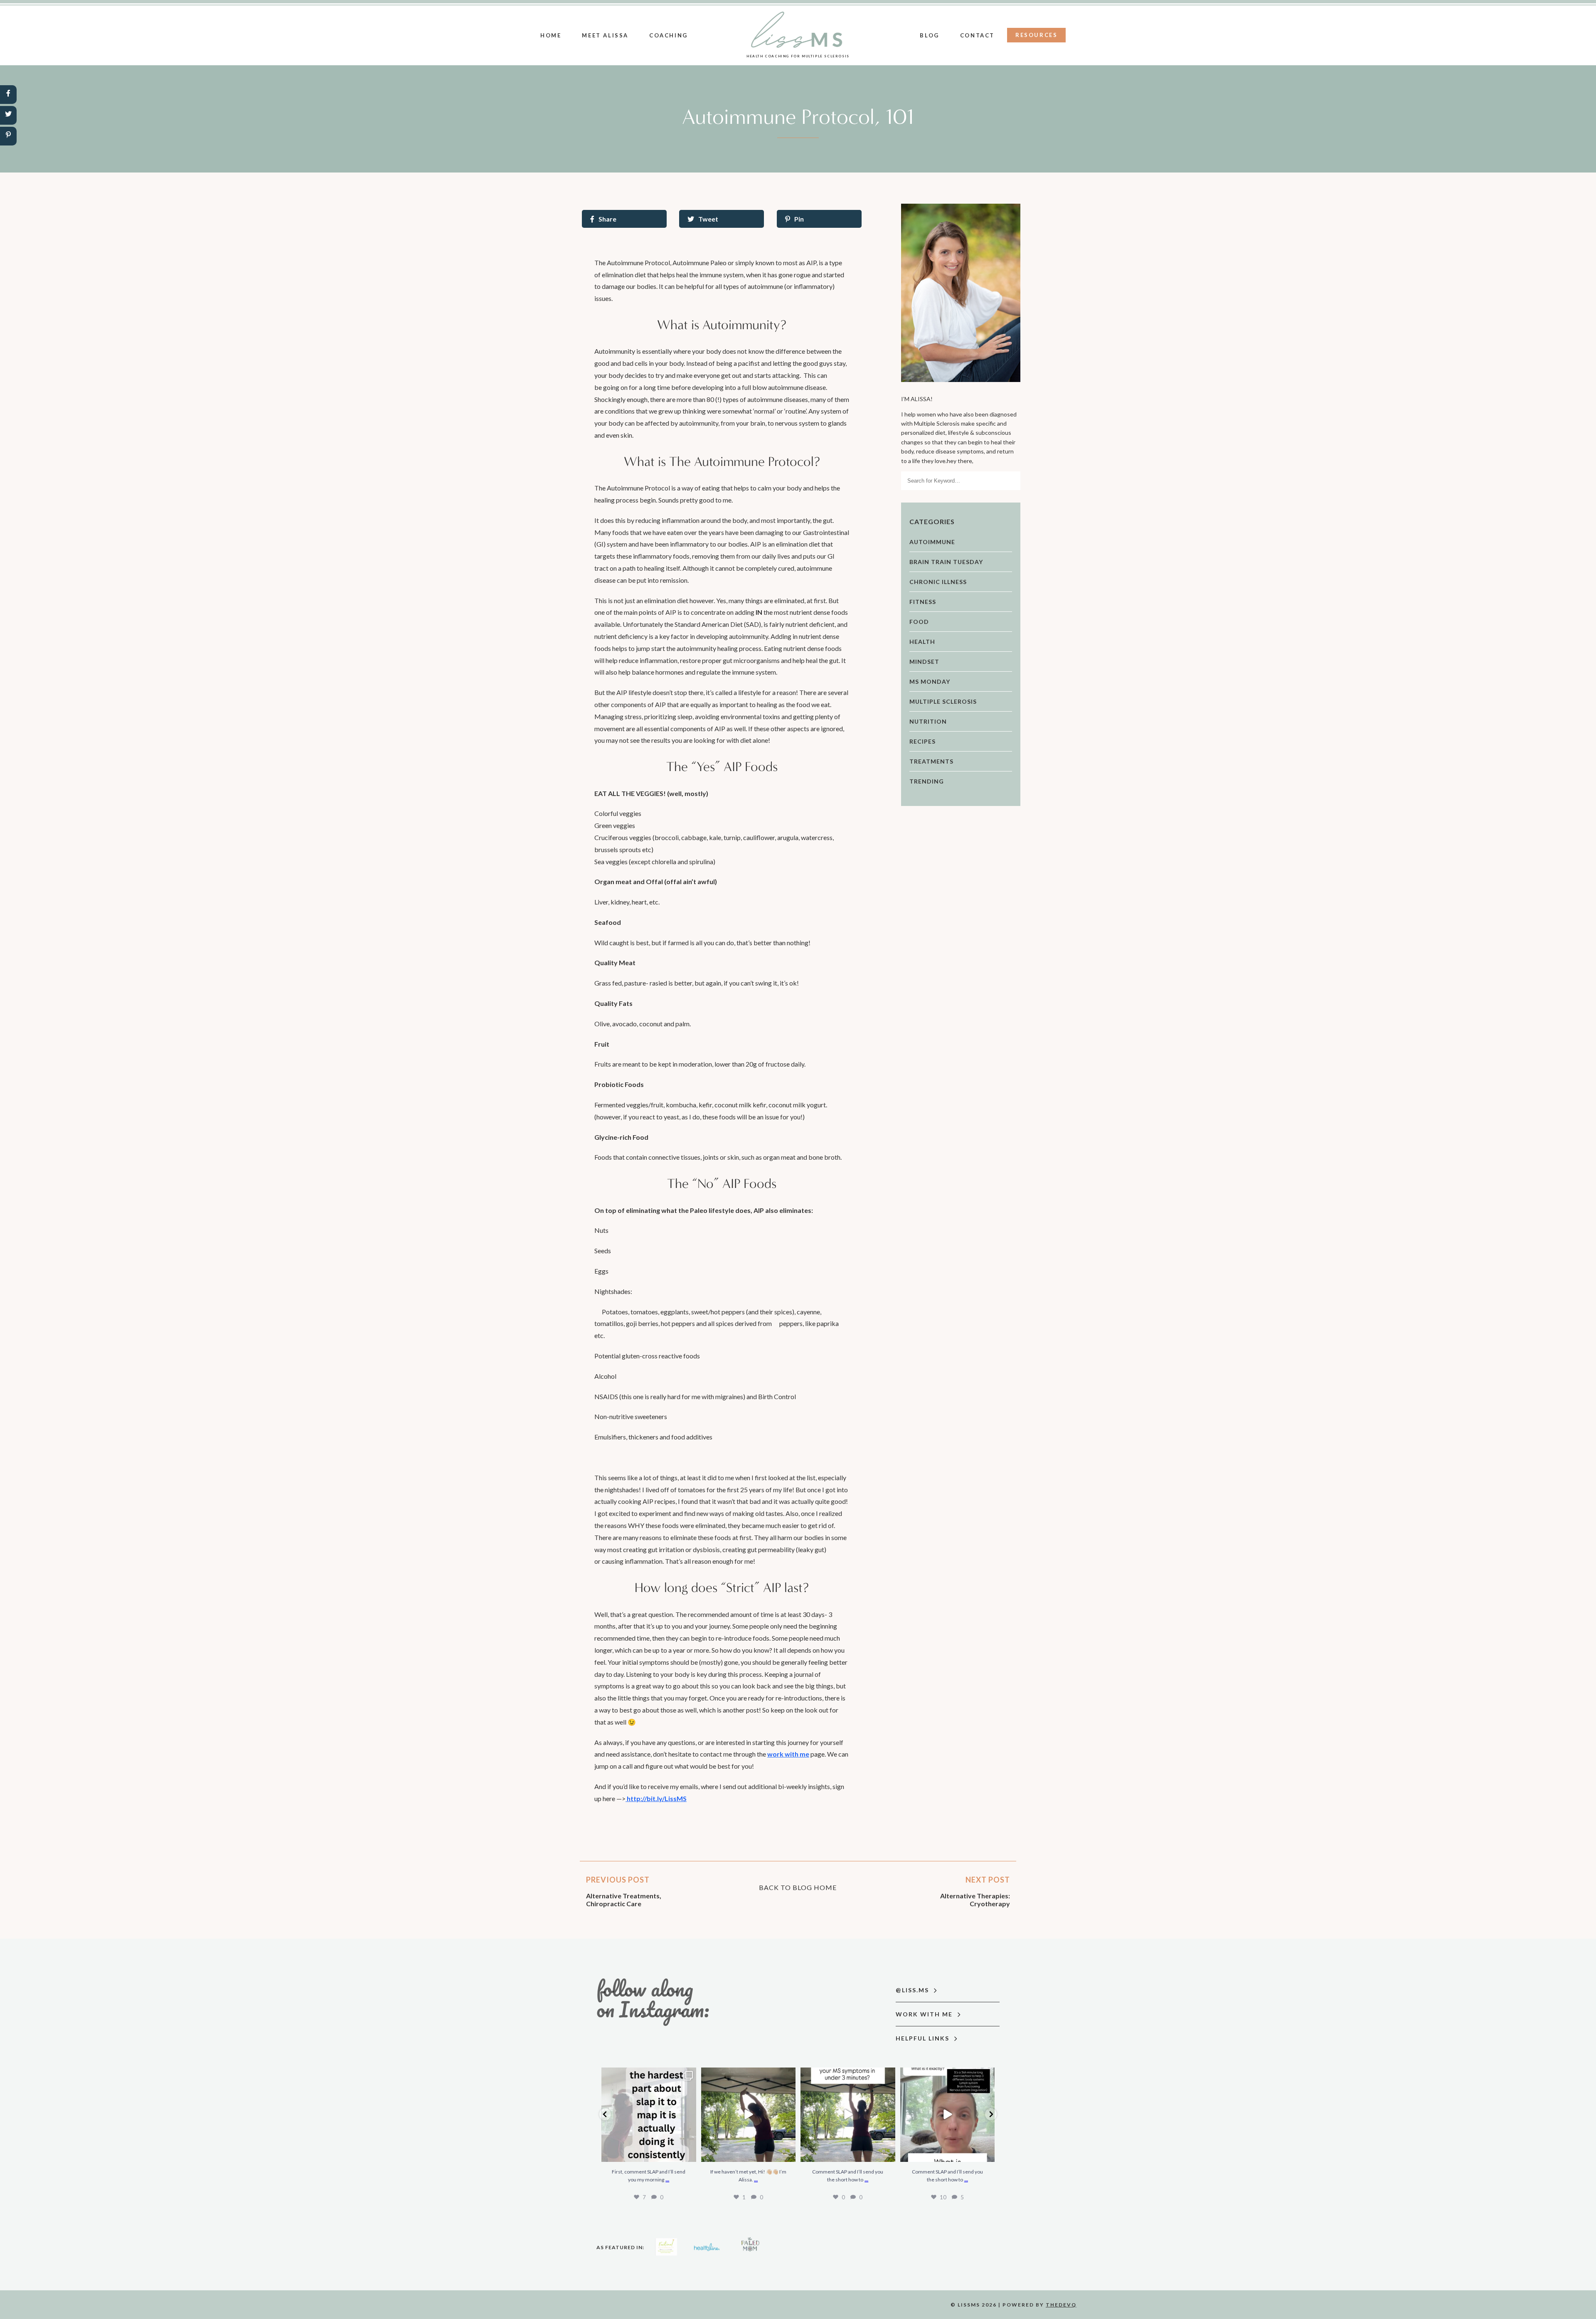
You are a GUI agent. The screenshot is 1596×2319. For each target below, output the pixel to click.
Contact (977, 35)
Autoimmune (932, 542)
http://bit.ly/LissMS (656, 1798)
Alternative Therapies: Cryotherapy (975, 1900)
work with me (788, 1754)
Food (919, 622)
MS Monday (930, 681)
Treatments (931, 761)
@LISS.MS (913, 1990)
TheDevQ (1061, 2305)
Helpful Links (924, 2038)
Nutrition (928, 721)
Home (551, 35)
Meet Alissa (605, 35)
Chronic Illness (938, 582)
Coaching (669, 35)
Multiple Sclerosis (943, 701)
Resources (1036, 35)
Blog (929, 35)
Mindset (924, 662)
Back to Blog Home (798, 1887)
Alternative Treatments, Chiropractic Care (624, 1900)
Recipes (922, 741)
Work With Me (925, 2014)
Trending (927, 781)
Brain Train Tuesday (946, 562)
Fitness (923, 602)
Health (922, 642)
